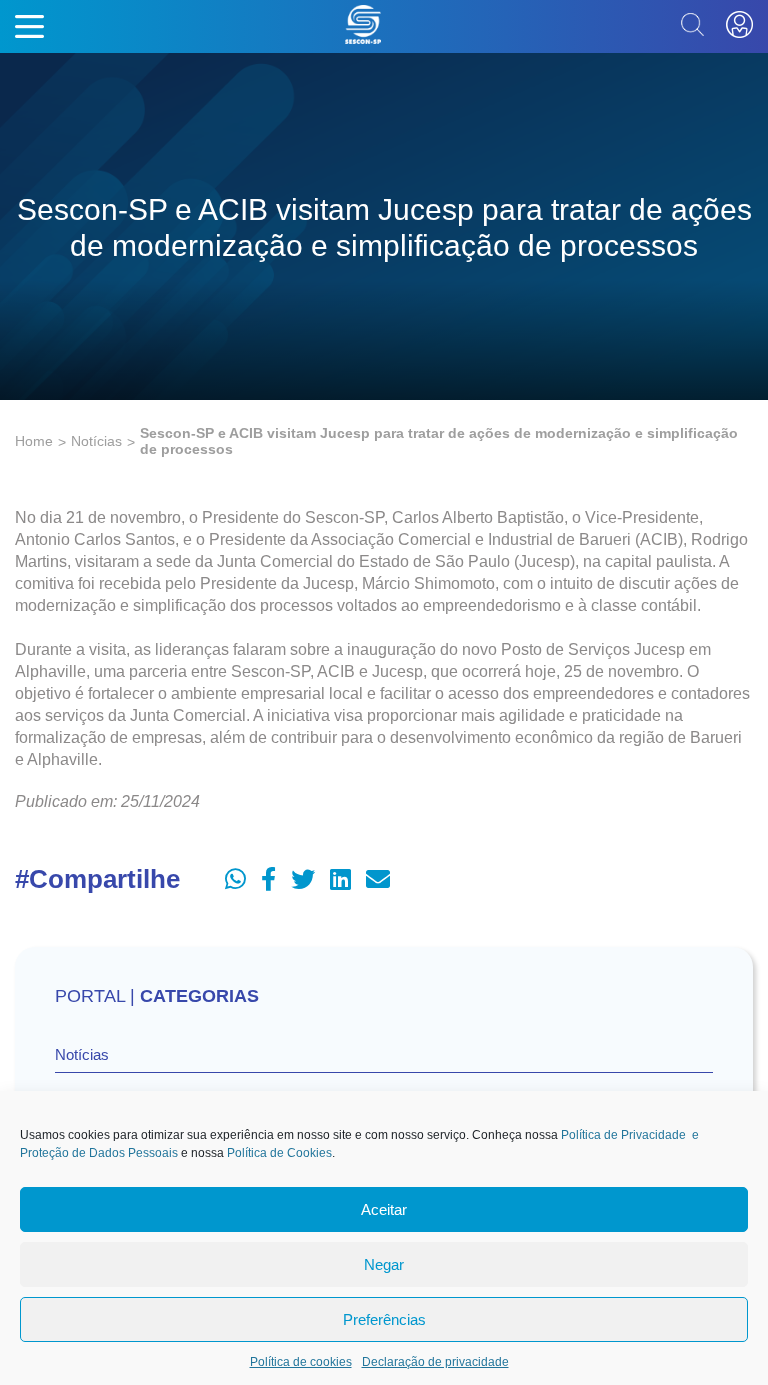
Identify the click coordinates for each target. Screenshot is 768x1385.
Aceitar (384, 1209)
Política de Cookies (279, 1153)
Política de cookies (301, 1362)
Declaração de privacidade (435, 1362)
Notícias (96, 441)
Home (34, 441)
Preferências (384, 1319)
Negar (384, 1264)
